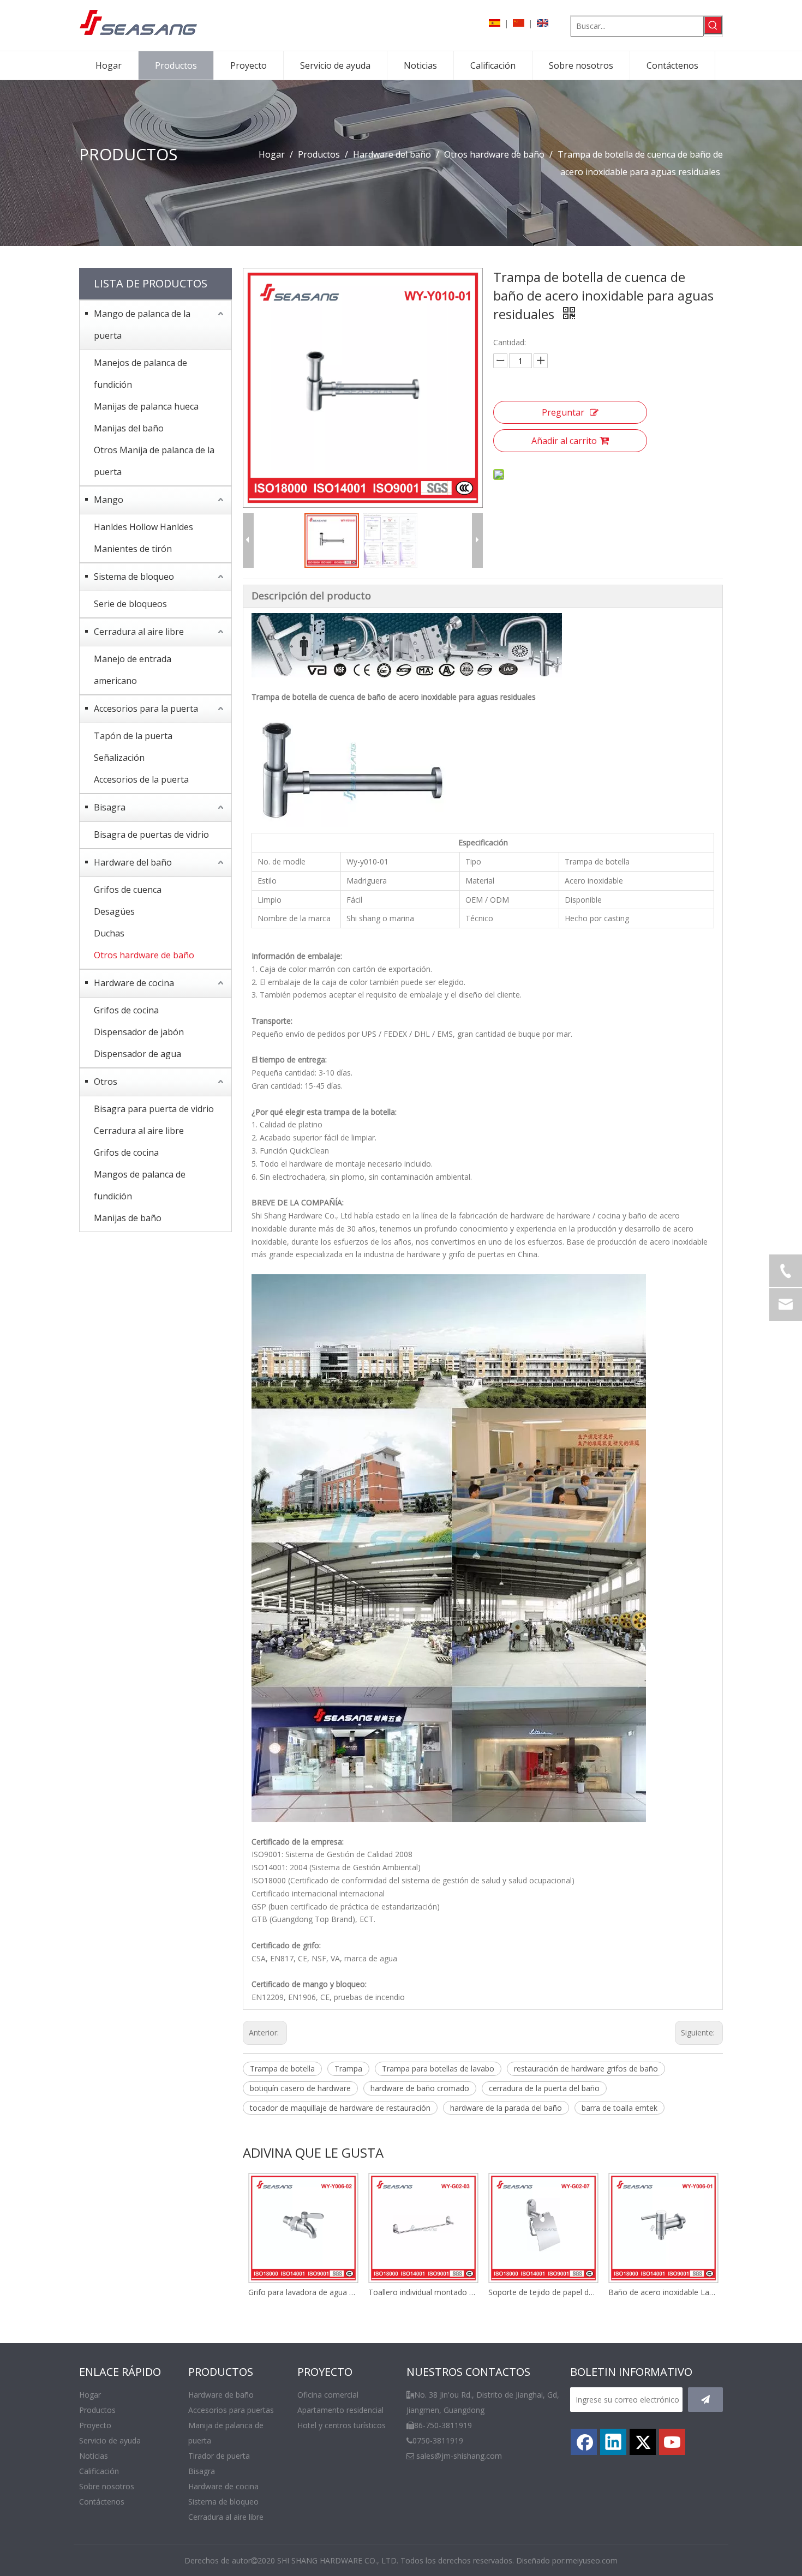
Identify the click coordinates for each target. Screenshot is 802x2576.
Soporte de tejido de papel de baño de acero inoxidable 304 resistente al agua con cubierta (543, 2292)
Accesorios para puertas (231, 2410)
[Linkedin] (613, 2442)
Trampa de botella (282, 2068)
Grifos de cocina (126, 1010)
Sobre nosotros (107, 2486)
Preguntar (563, 412)
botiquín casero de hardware (300, 2088)
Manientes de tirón (133, 549)
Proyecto (95, 2425)
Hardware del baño (133, 862)
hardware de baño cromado (420, 2088)
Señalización (119, 758)
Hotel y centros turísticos (342, 2425)
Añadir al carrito (564, 441)
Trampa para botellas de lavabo (438, 2068)
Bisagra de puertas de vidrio (151, 834)
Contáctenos (102, 2502)
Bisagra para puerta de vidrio (154, 1109)
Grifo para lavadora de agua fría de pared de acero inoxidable (303, 2292)
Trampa (348, 2068)
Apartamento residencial (340, 2410)
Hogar (90, 2395)
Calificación (99, 2471)
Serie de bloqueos (130, 604)
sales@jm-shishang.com (459, 2456)
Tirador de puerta (219, 2456)
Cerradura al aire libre (139, 632)
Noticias (94, 2456)
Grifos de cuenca (128, 890)
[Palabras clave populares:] (713, 25)
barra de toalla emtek (620, 2108)
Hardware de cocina (134, 983)
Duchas (109, 933)
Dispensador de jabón (139, 1032)
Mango (109, 500)
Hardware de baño (221, 2395)
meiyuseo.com (592, 2560)
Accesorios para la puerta (146, 708)
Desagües (114, 911)
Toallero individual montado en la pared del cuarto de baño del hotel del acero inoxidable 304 (423, 2292)
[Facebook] (584, 2442)
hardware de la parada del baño (506, 2108)
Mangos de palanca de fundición (140, 1185)
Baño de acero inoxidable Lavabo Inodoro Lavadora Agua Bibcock (663, 2292)
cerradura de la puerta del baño (544, 2088)
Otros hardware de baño (144, 955)
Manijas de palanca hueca (146, 406)
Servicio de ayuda (110, 2440)
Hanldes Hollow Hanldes (143, 527)
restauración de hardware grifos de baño (586, 2068)
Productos (97, 2410)
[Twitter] (643, 2442)
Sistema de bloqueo (134, 577)
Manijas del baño (129, 428)
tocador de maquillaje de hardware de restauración (340, 2108)
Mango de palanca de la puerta (142, 325)
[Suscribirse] (705, 2400)
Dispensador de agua (137, 1054)
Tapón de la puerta (133, 736)
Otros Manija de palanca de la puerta (154, 461)
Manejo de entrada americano (133, 670)
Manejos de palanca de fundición (140, 374)
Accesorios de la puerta (141, 779)
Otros (106, 1082)
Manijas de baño (128, 1218)
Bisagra (110, 807)
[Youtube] (672, 2442)
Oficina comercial (328, 2395)
